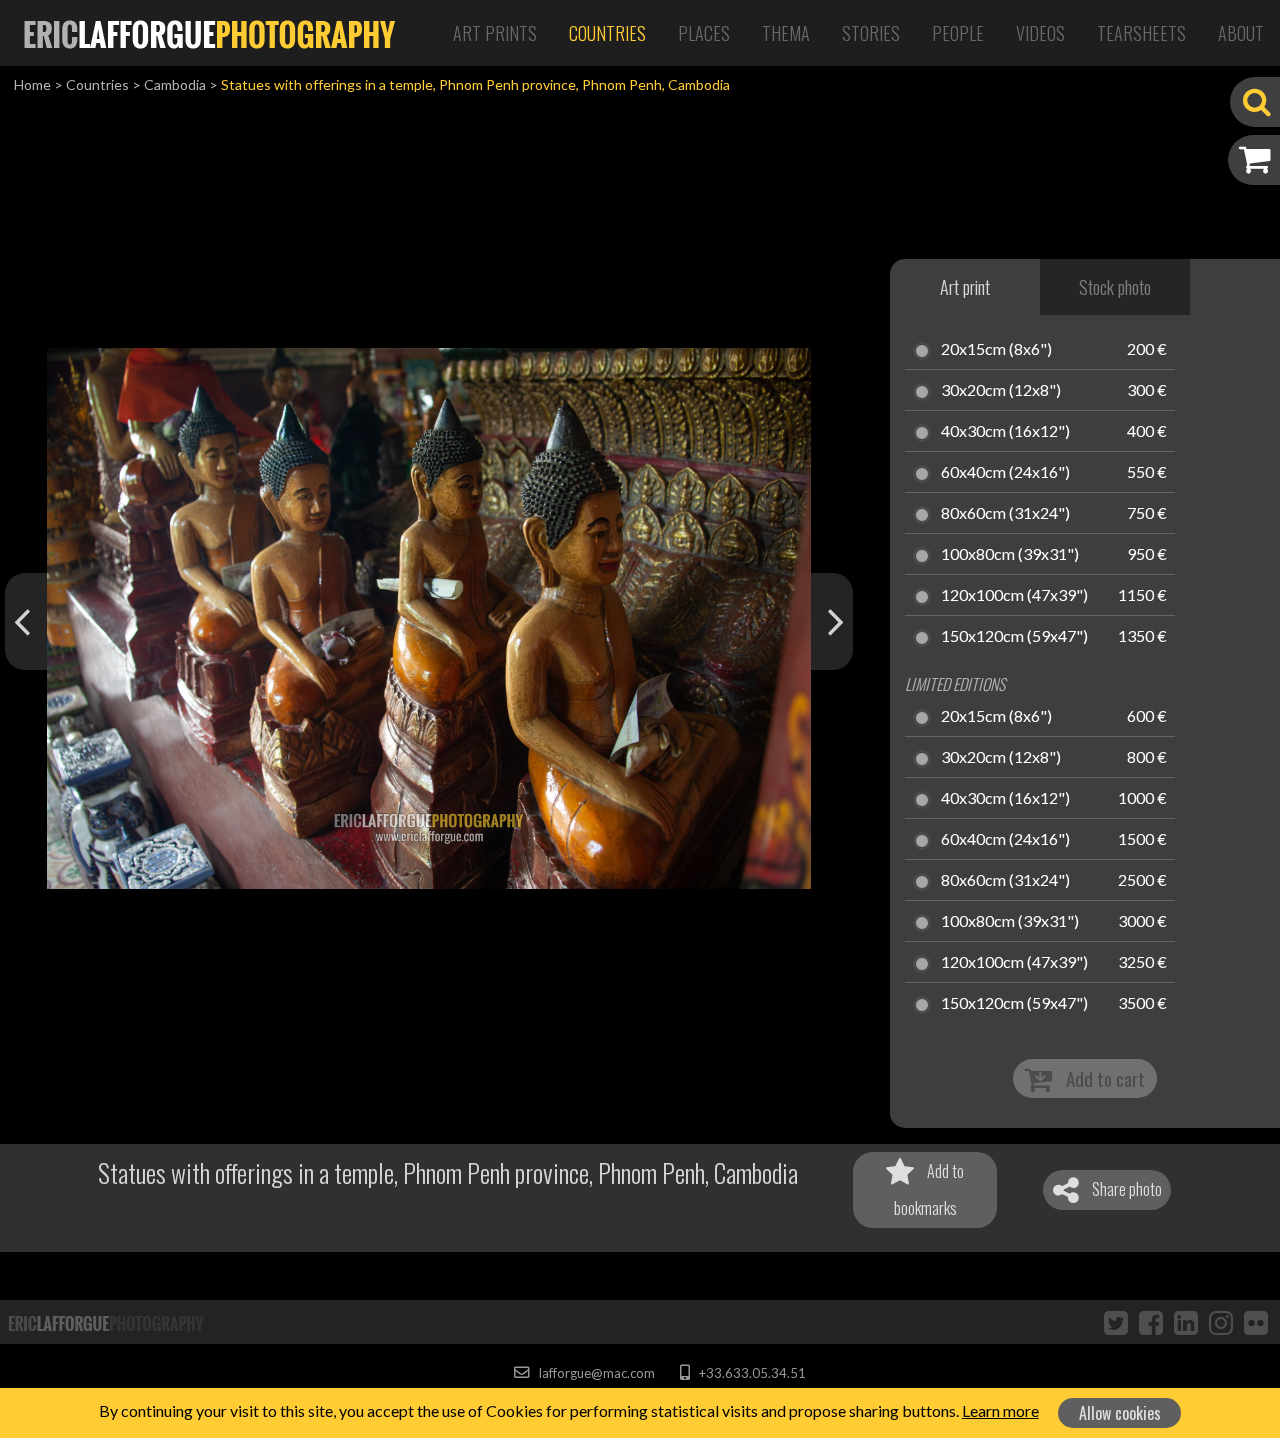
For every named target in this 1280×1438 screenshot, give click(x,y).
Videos (1040, 33)
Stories (871, 33)
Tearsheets (1141, 33)
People (958, 33)
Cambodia (175, 84)
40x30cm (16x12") (1005, 432)
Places (704, 33)
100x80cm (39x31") (1010, 555)
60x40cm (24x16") (1005, 473)
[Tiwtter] (1116, 1322)
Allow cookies (1120, 1413)
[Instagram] (1221, 1322)
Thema (786, 33)
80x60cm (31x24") (1005, 514)
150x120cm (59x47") (1014, 637)
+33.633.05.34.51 (750, 1373)
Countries (607, 33)
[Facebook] (1151, 1322)
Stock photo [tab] (1115, 287)
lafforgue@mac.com (595, 1373)
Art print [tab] (965, 287)
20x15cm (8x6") (996, 350)
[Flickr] (1256, 1322)
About (1241, 33)
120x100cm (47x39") (1014, 596)
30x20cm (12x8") (1001, 391)
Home (32, 84)
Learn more (1000, 1410)
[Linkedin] (1186, 1322)
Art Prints (495, 33)
